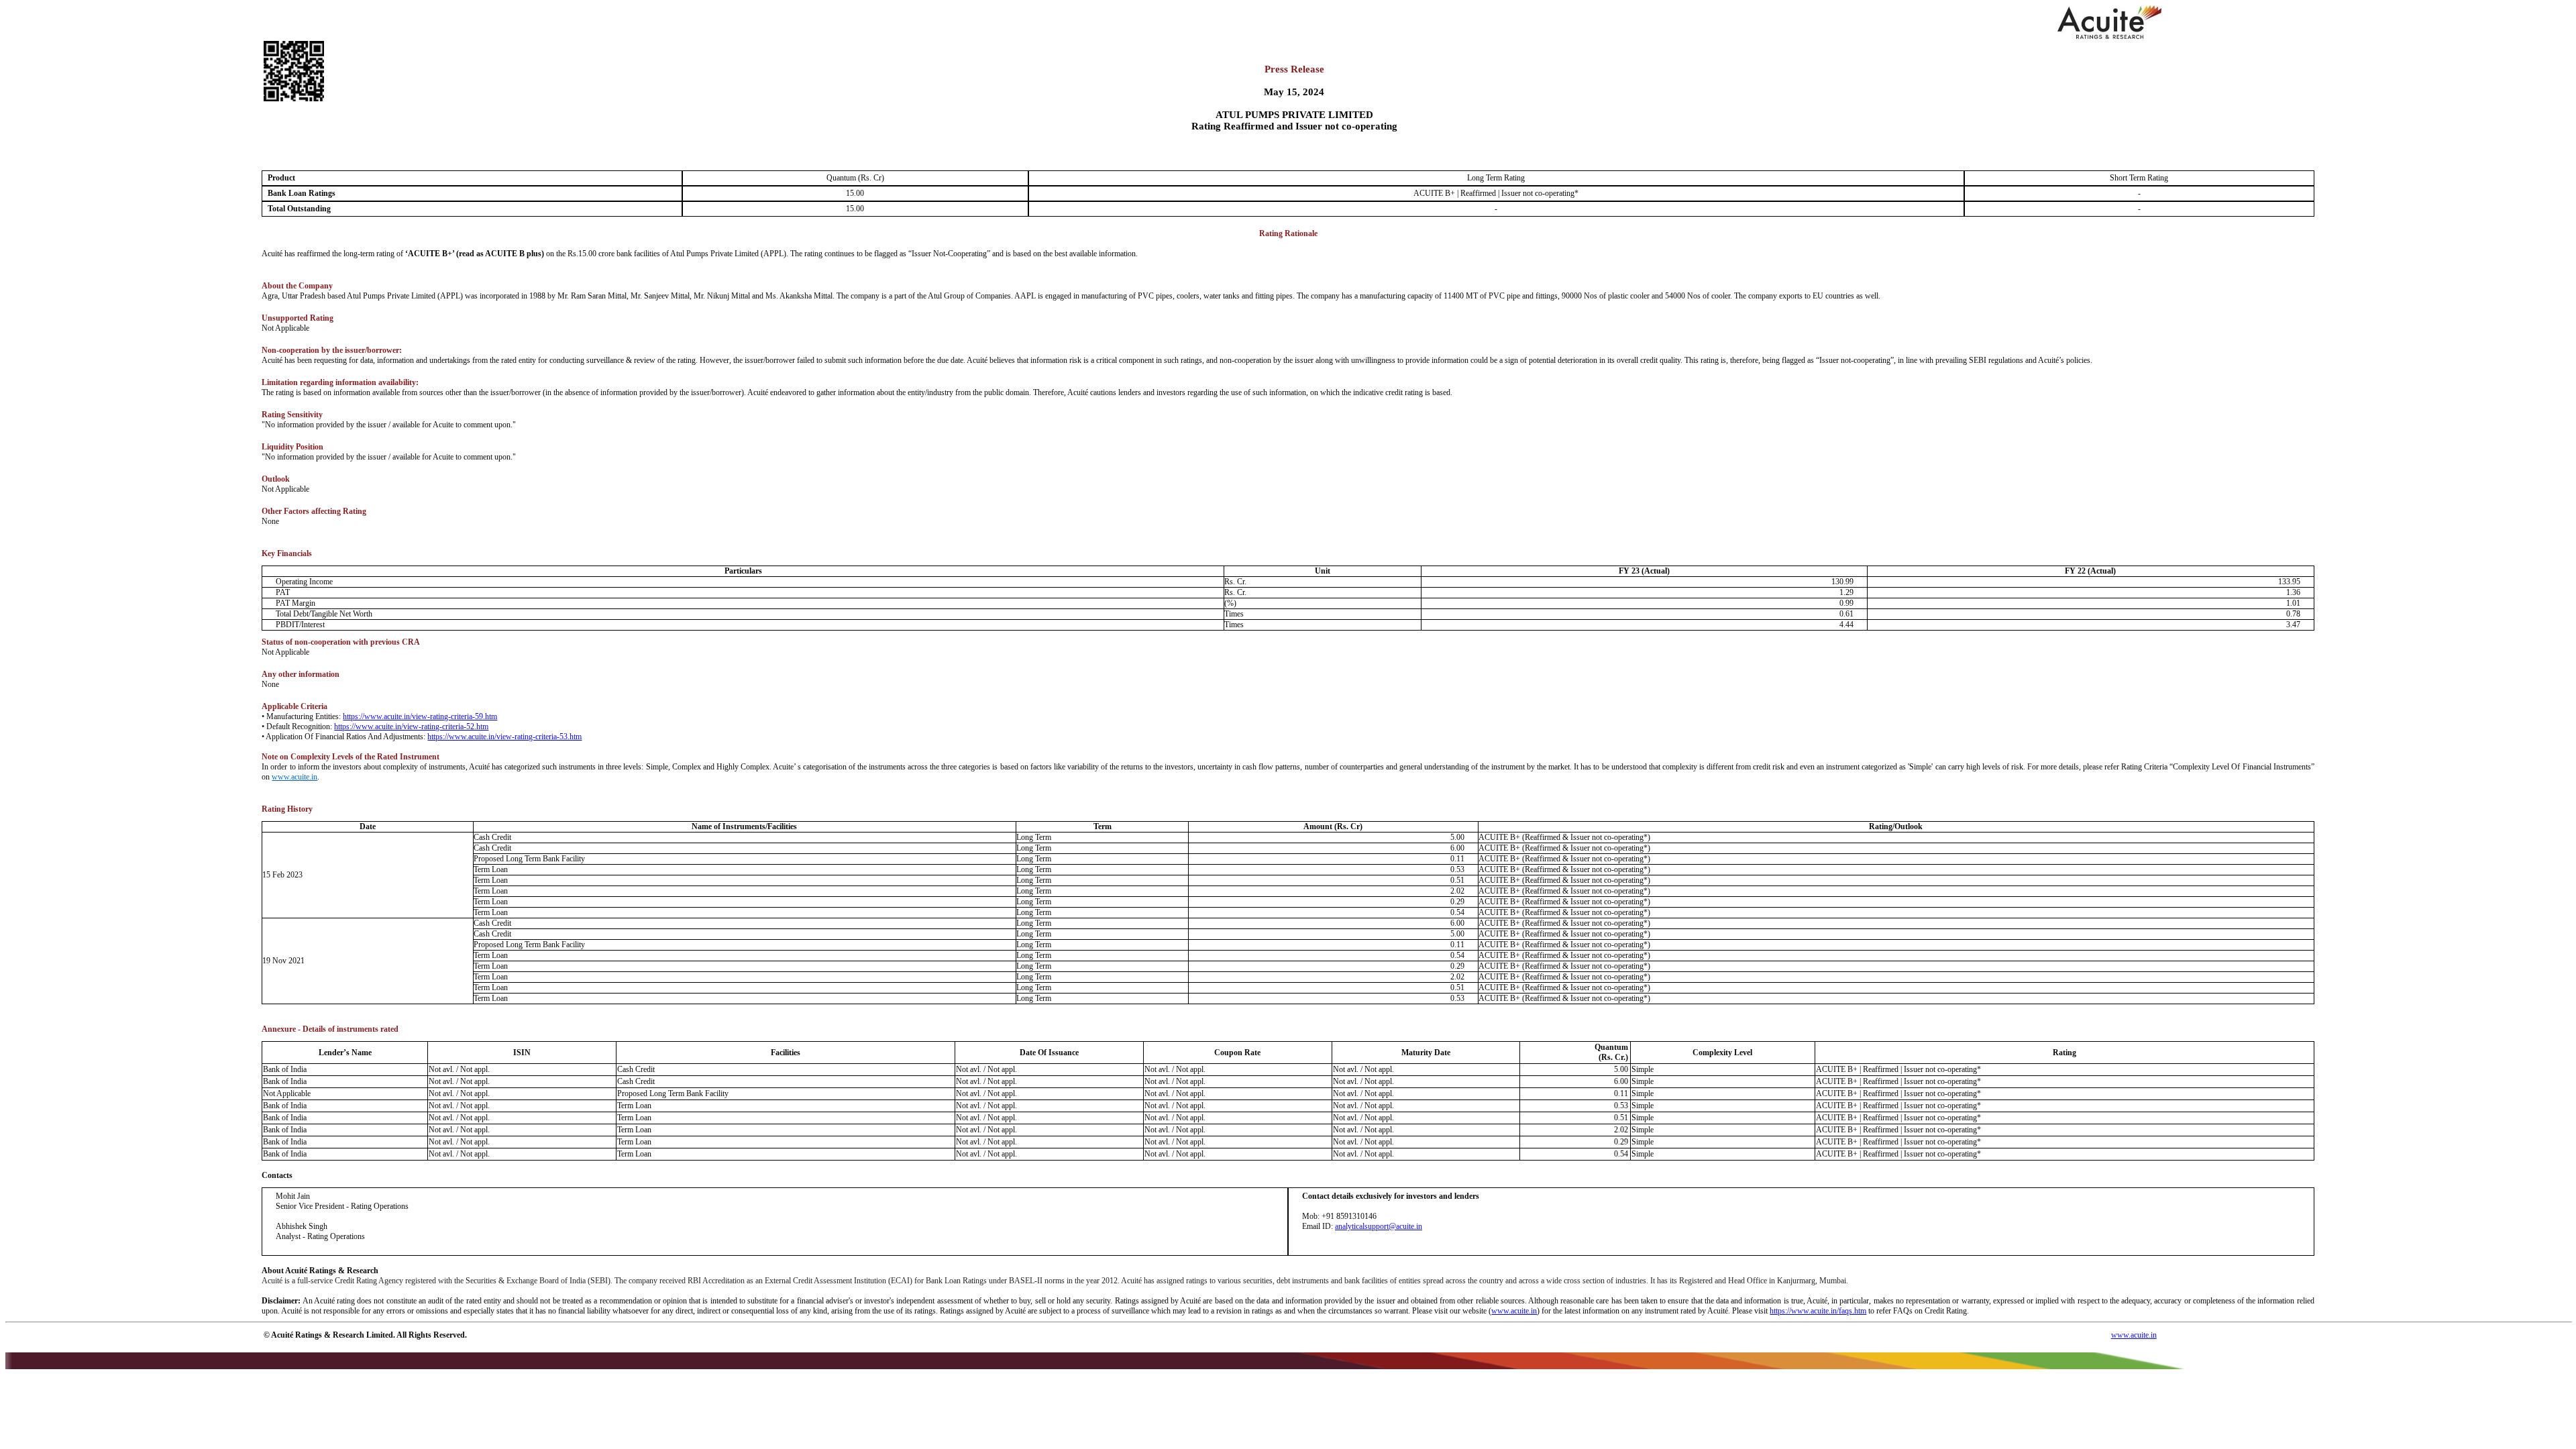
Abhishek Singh (302, 1226)
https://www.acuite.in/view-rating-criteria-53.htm (504, 737)
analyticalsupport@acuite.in (1379, 1226)
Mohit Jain (293, 1196)
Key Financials (287, 553)
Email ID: (1362, 1226)
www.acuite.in (294, 777)
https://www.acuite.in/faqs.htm (1818, 1311)
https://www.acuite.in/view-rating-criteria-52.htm (411, 727)
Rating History (287, 809)
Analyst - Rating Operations (320, 1236)
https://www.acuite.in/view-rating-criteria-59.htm (420, 716)
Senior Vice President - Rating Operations (342, 1206)
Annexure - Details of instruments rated (330, 1029)
